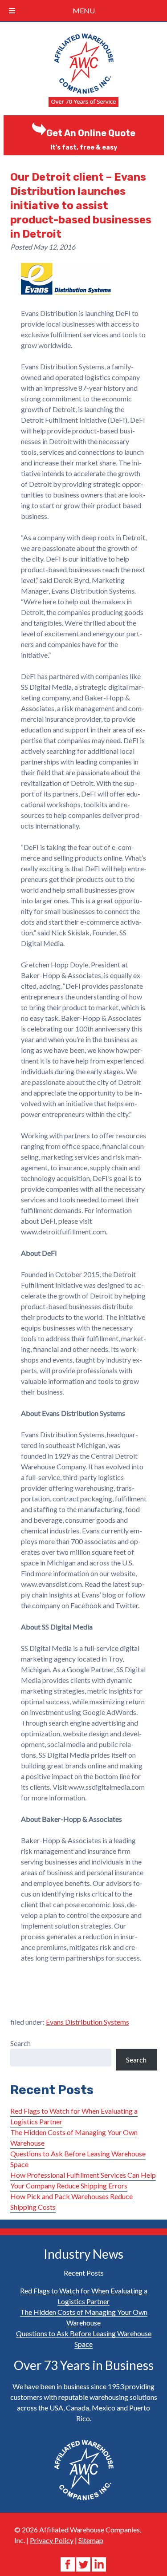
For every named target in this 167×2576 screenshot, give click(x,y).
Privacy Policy (52, 2540)
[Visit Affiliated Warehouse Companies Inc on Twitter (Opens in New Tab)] (84, 2563)
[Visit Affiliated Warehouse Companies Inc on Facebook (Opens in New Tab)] (68, 2563)
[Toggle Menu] (12, 11)
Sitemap (91, 2540)
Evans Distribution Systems (88, 2022)
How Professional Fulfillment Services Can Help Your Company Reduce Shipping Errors (83, 2180)
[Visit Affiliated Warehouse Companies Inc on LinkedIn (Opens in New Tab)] (99, 2563)
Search (20, 2043)
